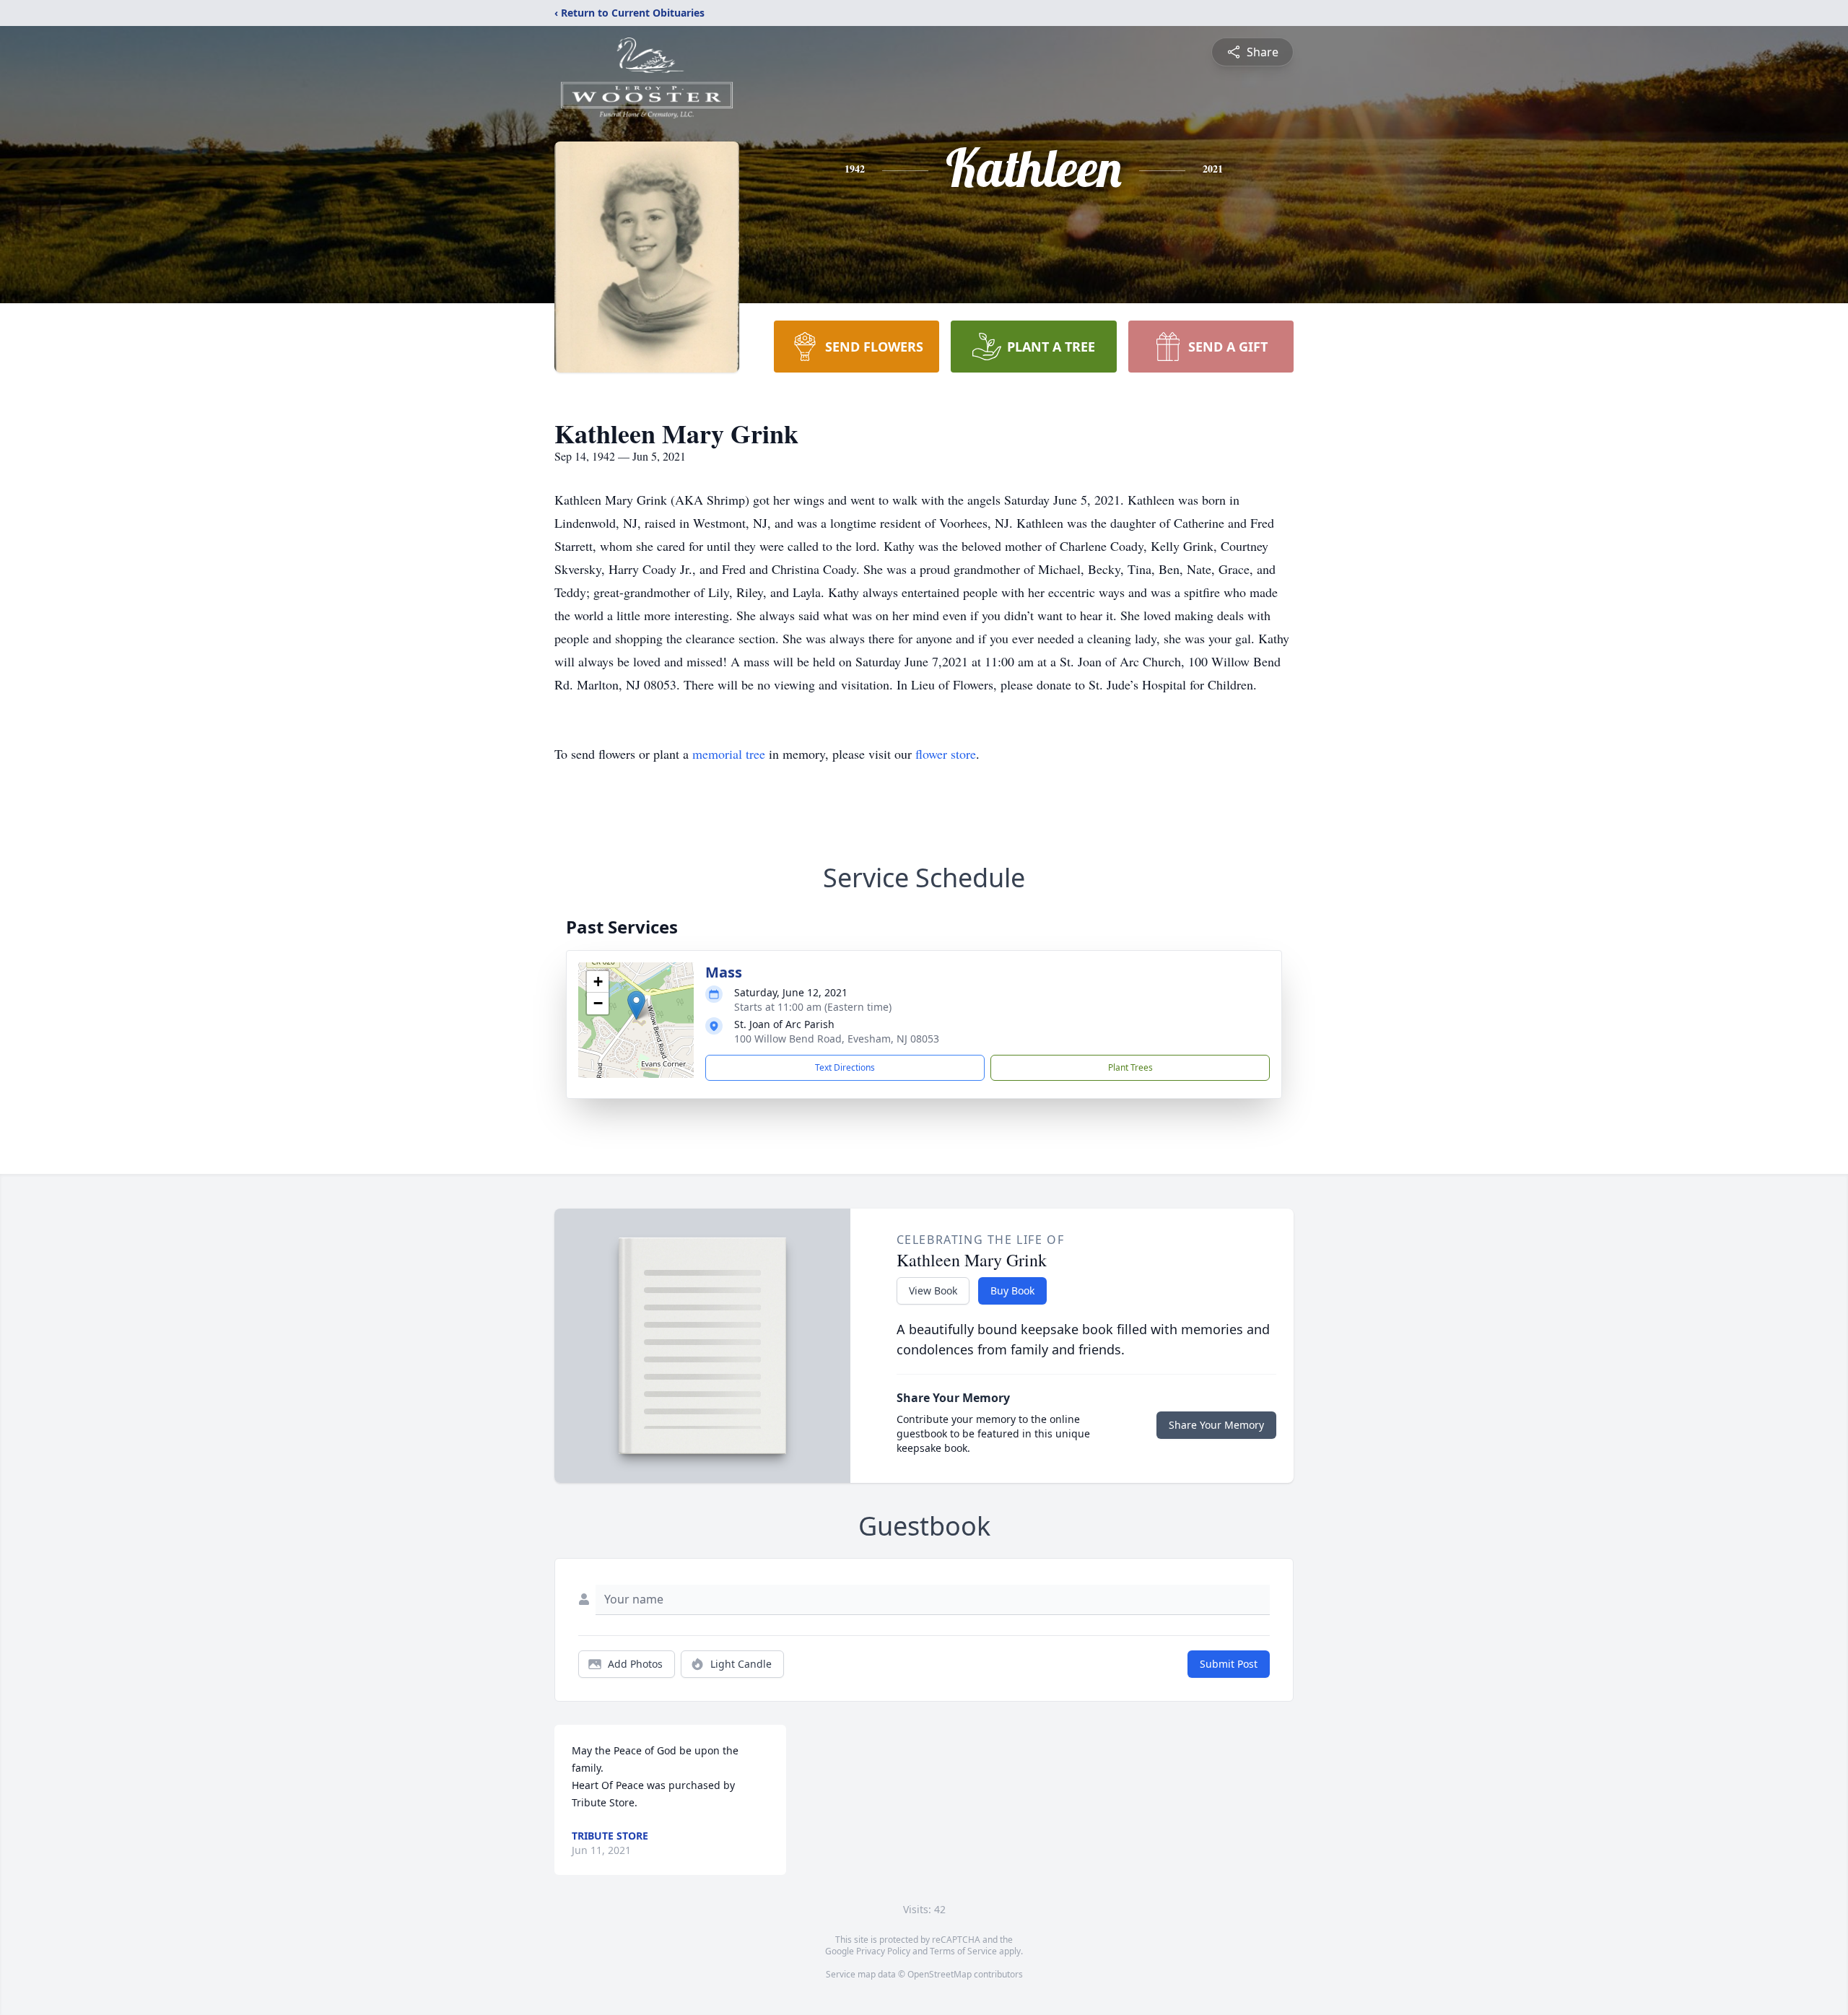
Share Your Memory (1216, 1425)
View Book (933, 1291)
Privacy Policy (883, 1951)
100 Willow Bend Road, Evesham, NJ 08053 (837, 1039)
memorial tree (729, 754)
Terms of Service (963, 1951)
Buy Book (1012, 1291)
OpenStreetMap (940, 1974)
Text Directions (845, 1067)
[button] (636, 1005)
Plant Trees (1130, 1067)
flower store (946, 754)
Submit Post (1229, 1664)
